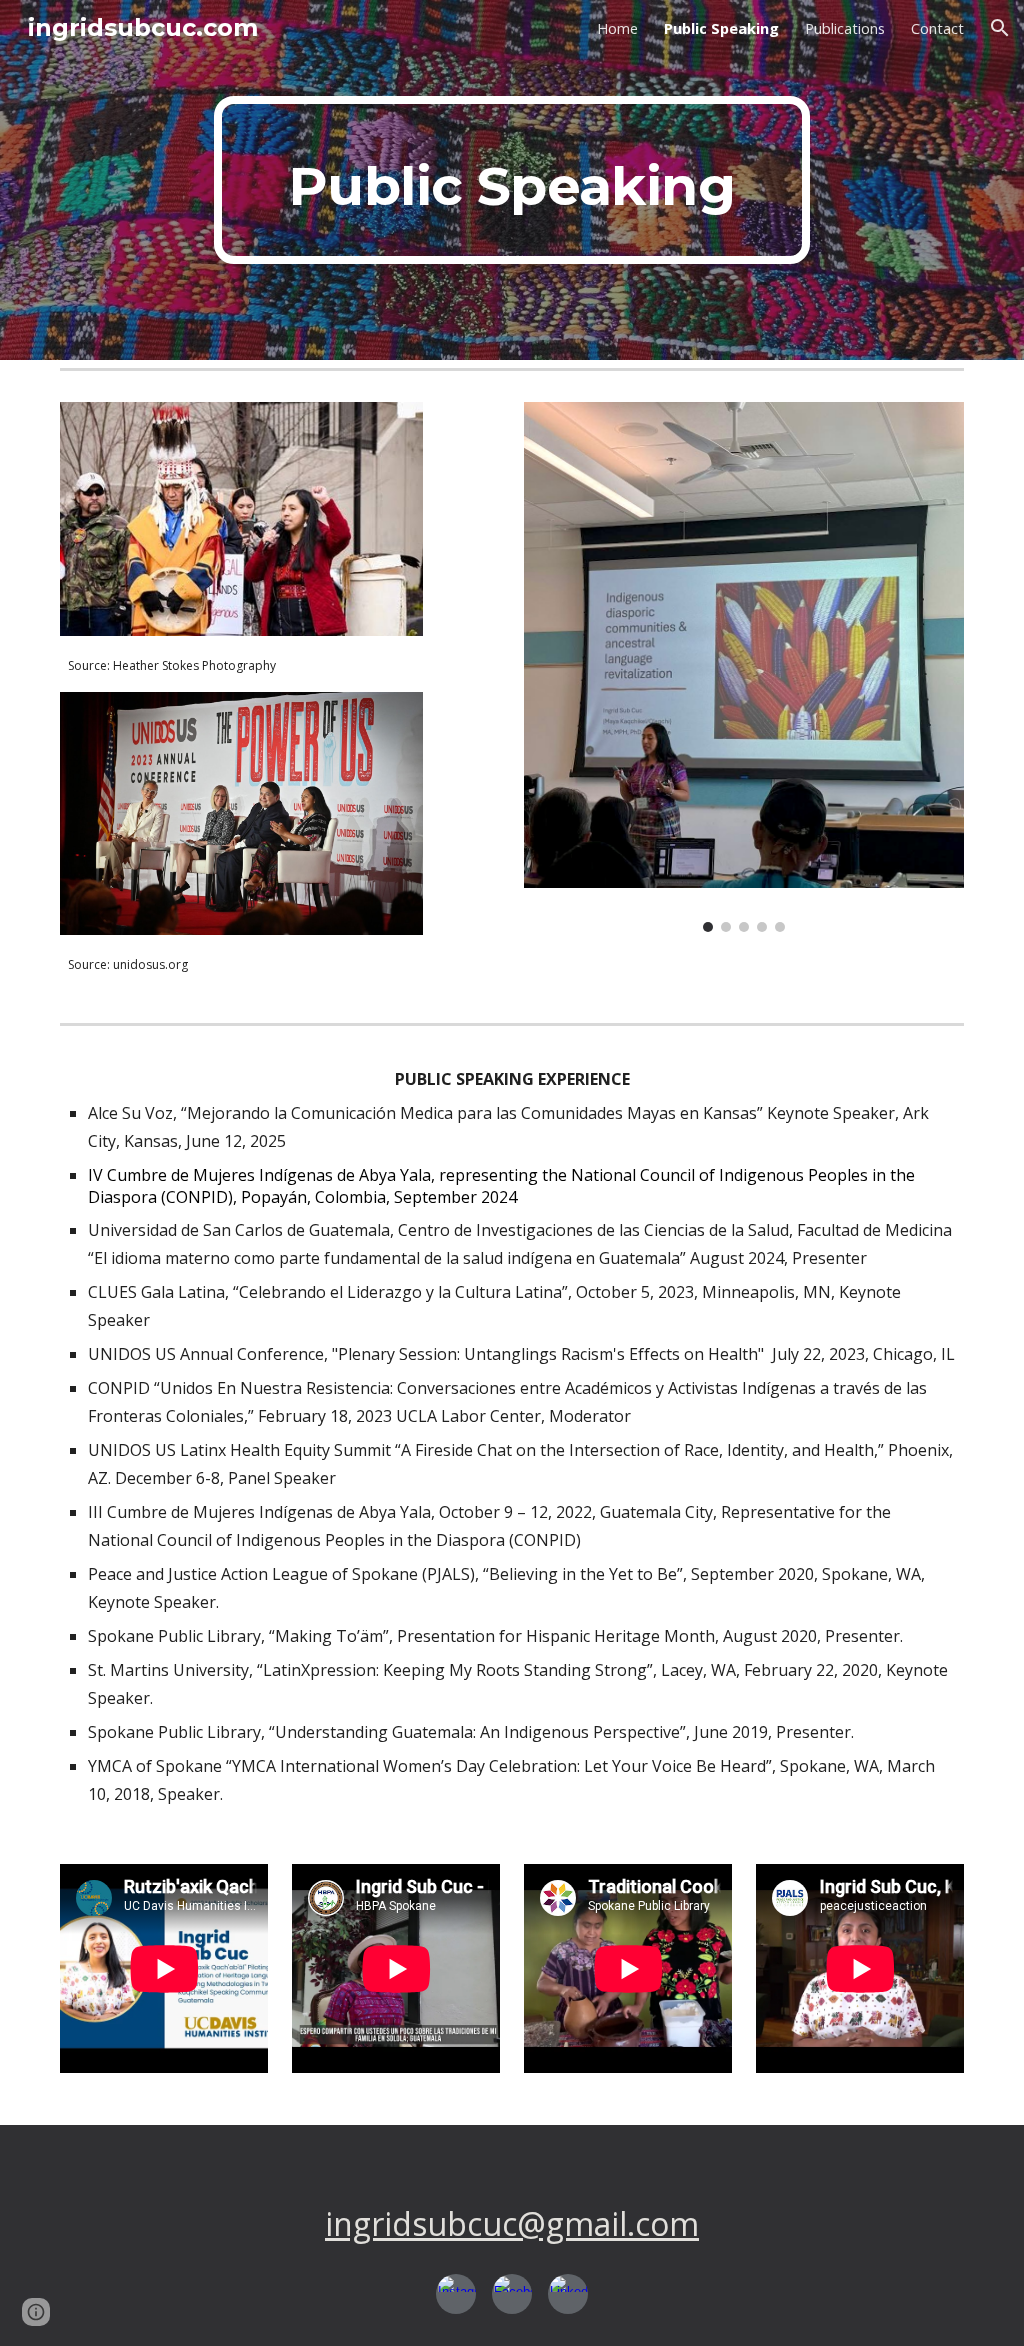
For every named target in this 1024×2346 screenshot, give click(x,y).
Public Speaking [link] (721, 28)
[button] (1000, 28)
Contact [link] (937, 28)
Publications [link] (845, 28)
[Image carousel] (744, 667)
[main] (511, 180)
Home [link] (617, 28)
